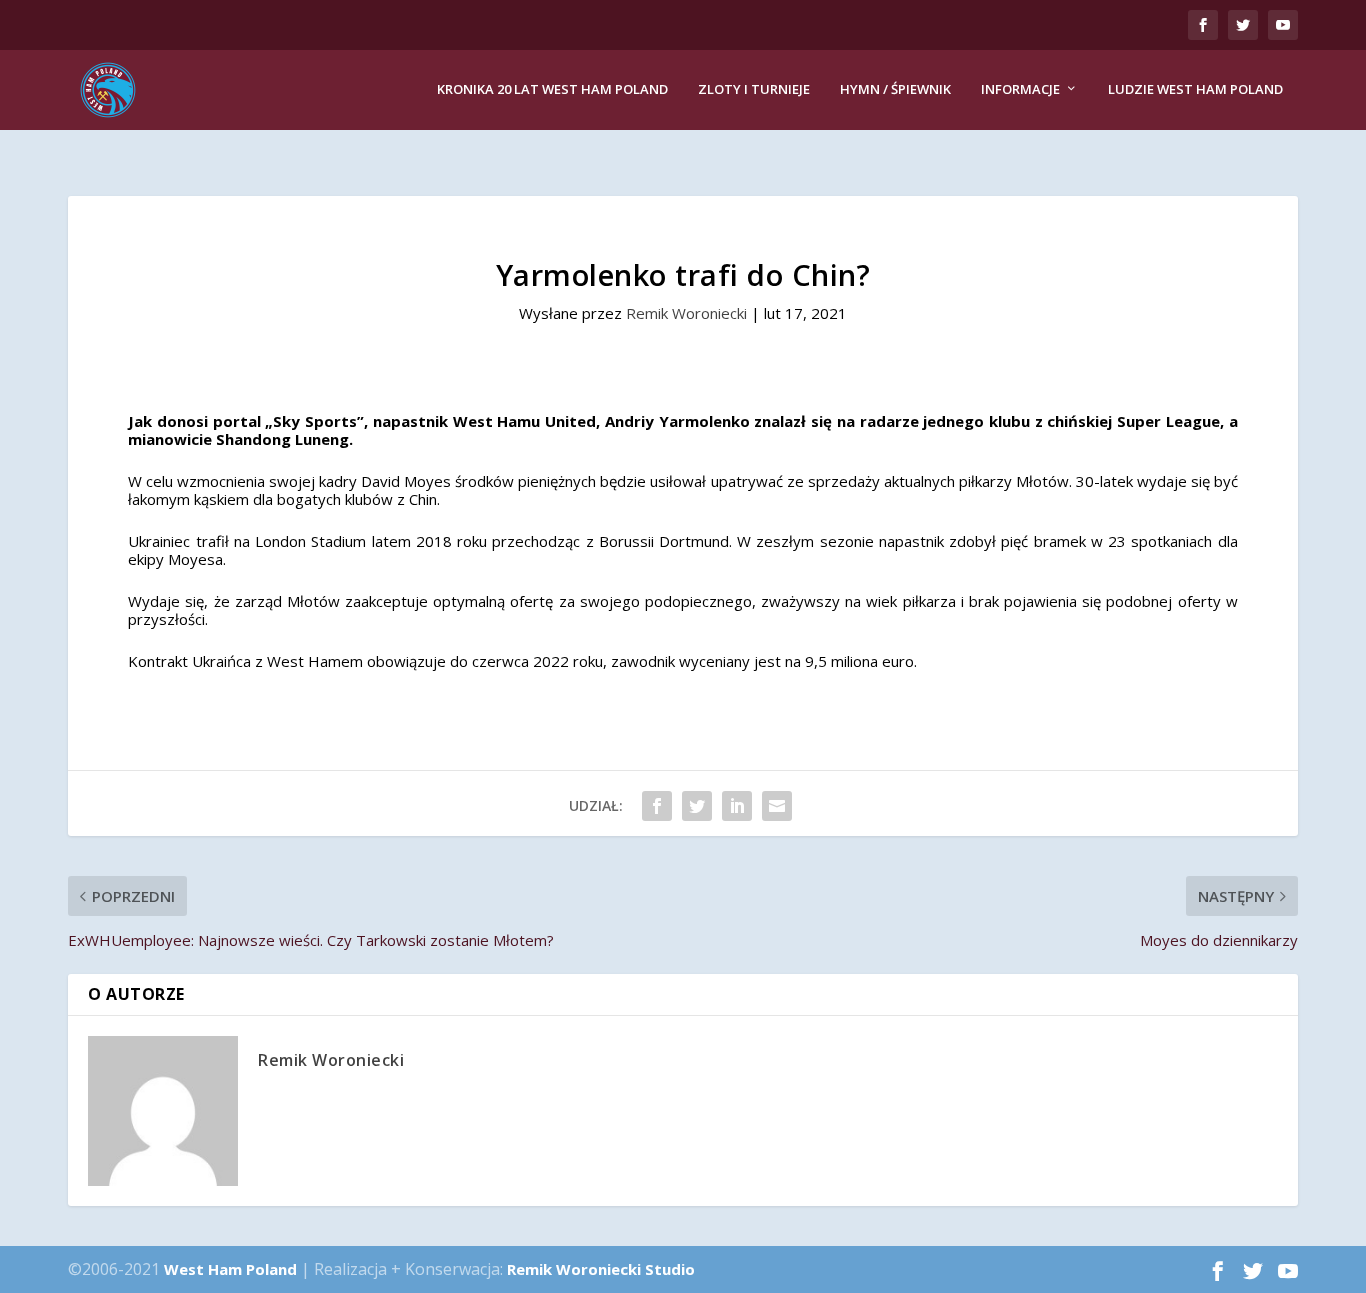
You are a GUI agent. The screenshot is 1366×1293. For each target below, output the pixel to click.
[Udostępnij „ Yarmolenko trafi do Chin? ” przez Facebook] (657, 806)
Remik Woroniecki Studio (601, 1269)
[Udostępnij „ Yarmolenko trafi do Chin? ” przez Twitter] (697, 806)
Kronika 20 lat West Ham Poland (552, 89)
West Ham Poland (230, 1269)
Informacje (1020, 89)
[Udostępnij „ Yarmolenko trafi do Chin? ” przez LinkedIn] (737, 806)
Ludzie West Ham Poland (1195, 89)
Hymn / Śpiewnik (895, 89)
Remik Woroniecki (686, 313)
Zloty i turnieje (754, 89)
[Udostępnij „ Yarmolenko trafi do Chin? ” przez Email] (777, 806)
